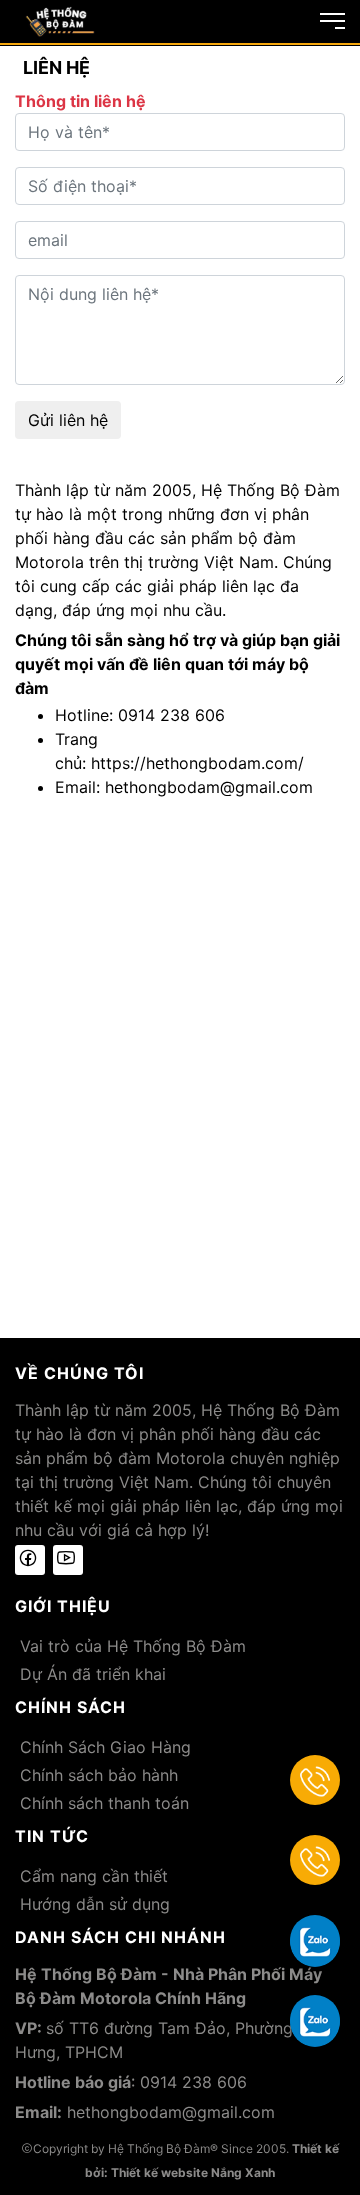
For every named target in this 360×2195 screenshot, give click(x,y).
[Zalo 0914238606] (315, 1940)
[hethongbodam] (60, 20)
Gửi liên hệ (68, 420)
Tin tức (52, 1836)
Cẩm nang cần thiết (94, 1876)
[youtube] (68, 1560)
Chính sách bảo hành (99, 1775)
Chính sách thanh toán (104, 1803)
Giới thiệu (63, 1606)
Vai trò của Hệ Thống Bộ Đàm (133, 1646)
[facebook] (30, 1560)
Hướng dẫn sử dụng (95, 1904)
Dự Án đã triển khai (93, 1674)
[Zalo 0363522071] (315, 2020)
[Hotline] (315, 1780)
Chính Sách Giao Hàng (105, 1747)
